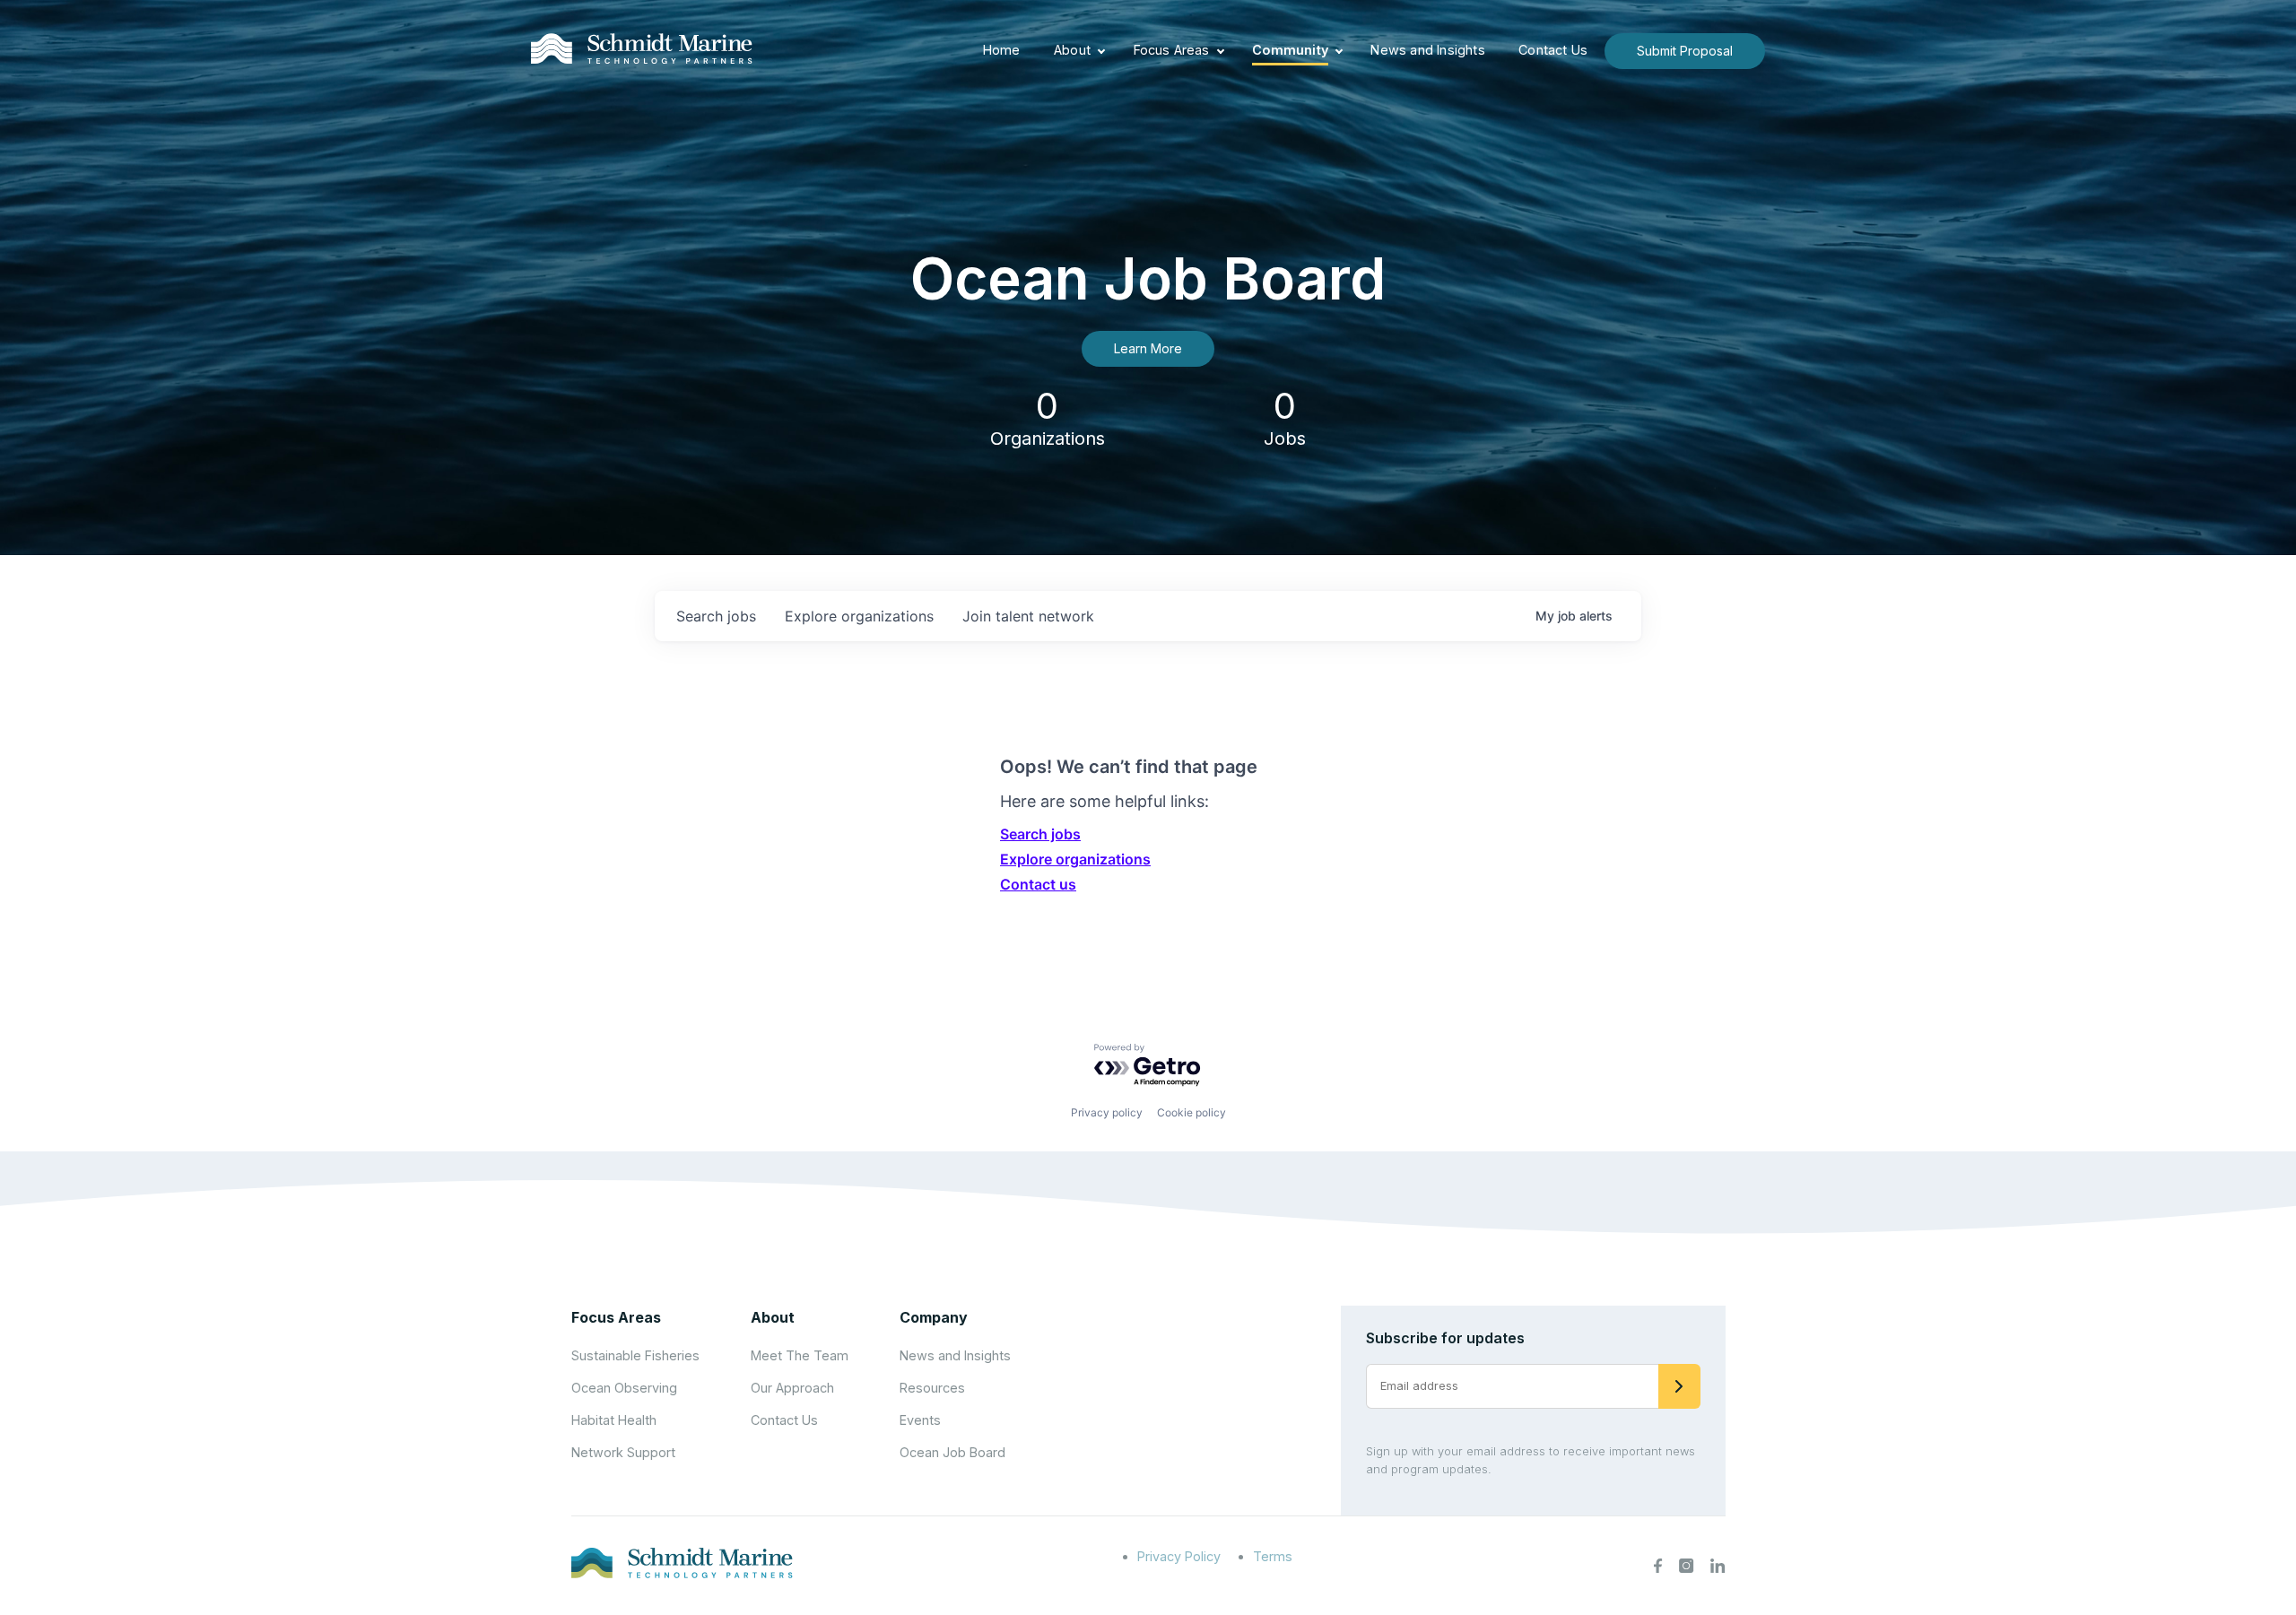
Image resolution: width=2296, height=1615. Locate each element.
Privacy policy (1107, 1112)
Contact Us (1553, 50)
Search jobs (1040, 834)
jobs (716, 616)
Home (1002, 50)
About (1072, 50)
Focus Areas (1172, 50)
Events (920, 1420)
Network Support (623, 1452)
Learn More (1148, 348)
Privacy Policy (1179, 1556)
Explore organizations (1075, 859)
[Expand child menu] (1101, 51)
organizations (859, 616)
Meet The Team (800, 1355)
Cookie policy (1191, 1112)
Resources (932, 1388)
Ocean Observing (624, 1388)
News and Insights (1427, 50)
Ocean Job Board (952, 1452)
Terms (1273, 1556)
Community (1290, 50)
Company (934, 1317)
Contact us (1038, 884)
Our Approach (792, 1388)
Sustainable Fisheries (635, 1355)
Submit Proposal (1685, 51)
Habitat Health (614, 1420)
